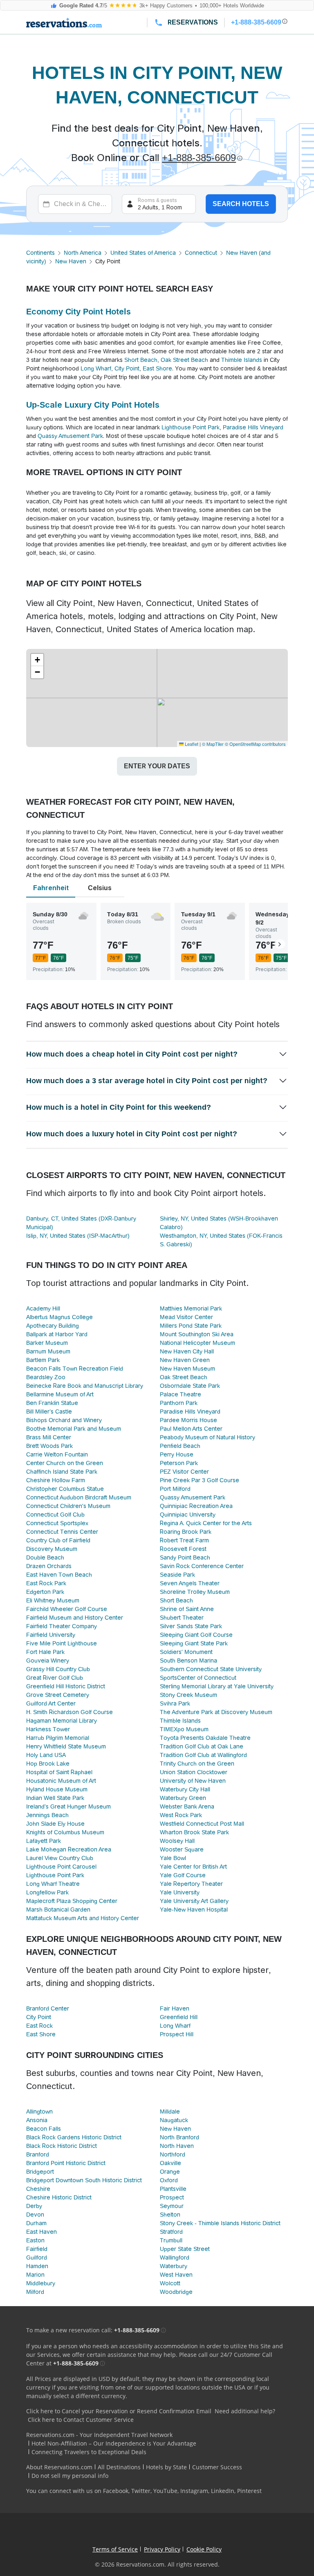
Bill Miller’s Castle (49, 1411)
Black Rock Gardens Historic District (74, 2137)
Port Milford (175, 1489)
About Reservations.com (59, 2467)
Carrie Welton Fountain (57, 1454)
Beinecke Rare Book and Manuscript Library (85, 1386)
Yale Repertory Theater (191, 1884)
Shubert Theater (182, 1618)
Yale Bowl (173, 1858)
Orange (170, 2172)
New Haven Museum (187, 1369)
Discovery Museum (52, 1549)
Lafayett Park (44, 1841)
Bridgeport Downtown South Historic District (84, 2180)
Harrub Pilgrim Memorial (58, 1738)
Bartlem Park (43, 1360)
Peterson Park (179, 1463)
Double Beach (45, 1557)
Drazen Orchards (49, 1566)
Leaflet (191, 744)
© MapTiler (213, 744)
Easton (35, 2240)
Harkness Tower (48, 1729)
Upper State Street (185, 2249)
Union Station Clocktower (194, 1772)
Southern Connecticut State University (211, 1669)
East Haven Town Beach (59, 1575)
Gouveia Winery (48, 1660)
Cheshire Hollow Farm (56, 1480)
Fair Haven (175, 2008)
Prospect (172, 2197)
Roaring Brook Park (186, 1532)
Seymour (172, 2206)
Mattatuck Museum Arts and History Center (83, 1918)
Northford (173, 2154)
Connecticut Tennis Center (62, 1532)
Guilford (37, 2257)
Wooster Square (182, 1849)
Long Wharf (96, 368)
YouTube (165, 2491)
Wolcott (170, 2283)
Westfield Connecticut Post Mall (202, 1824)
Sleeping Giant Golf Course (196, 1635)
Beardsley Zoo (46, 1377)
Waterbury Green (183, 1798)
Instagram (194, 2491)
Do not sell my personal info (70, 2476)
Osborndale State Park (190, 1386)
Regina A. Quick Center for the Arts (206, 1523)
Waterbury (174, 2266)
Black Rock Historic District (62, 2146)
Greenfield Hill (179, 2017)
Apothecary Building (53, 1326)
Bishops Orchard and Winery (64, 1420)
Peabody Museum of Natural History (207, 1437)
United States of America (143, 253)
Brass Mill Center (49, 1437)
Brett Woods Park (49, 1446)
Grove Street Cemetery (58, 1695)
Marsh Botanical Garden (58, 1910)
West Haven (176, 2275)
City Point (127, 368)
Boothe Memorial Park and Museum (74, 1429)
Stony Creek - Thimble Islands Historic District (220, 2223)
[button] (37, 660)
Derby (34, 2206)
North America (83, 253)
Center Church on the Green (65, 1463)
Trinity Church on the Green (197, 1764)
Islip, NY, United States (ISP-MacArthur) (78, 1236)
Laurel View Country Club (60, 1858)
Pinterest (249, 2491)
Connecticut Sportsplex (57, 1523)
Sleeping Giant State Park (194, 1643)
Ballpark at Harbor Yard (57, 1334)
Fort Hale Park (45, 1652)
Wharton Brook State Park (194, 1832)
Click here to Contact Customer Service (81, 2420)
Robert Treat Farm (184, 1540)
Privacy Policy (162, 2549)
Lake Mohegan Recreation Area (69, 1849)
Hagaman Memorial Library (62, 1721)
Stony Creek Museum (188, 1695)
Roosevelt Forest (183, 1549)
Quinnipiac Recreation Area (196, 1506)
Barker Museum (47, 1343)
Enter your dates (157, 766)
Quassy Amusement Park (70, 436)
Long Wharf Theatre (53, 1884)
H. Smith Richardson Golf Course (70, 1712)
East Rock (39, 2026)
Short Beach (141, 360)
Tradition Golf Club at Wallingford (203, 1755)
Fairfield (37, 2249)
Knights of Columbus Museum (65, 1832)
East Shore (157, 368)
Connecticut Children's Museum (68, 1506)
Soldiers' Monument (186, 1652)
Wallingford (175, 2257)
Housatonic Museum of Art (61, 1781)
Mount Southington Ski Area (197, 1334)
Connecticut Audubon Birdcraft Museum (79, 1497)
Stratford (171, 2232)
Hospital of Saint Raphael (59, 1772)
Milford (35, 2292)
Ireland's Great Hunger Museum (68, 1806)
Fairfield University (51, 1635)
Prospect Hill (177, 2034)
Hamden (37, 2266)
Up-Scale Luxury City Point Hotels (93, 405)
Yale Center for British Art (193, 1867)
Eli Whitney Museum (53, 1600)
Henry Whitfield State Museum (66, 1746)
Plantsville (173, 2189)
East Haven (41, 2232)
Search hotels (241, 204)
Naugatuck (174, 2120)
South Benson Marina (188, 1660)
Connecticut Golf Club (55, 1515)
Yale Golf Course (183, 1875)
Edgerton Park (45, 1592)
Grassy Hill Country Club (58, 1669)
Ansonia (37, 2120)
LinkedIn (223, 2491)
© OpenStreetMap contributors (255, 744)
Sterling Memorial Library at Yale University (217, 1686)
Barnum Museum (48, 1351)
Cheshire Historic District (59, 2197)
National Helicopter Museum (197, 1343)
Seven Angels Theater (190, 1583)
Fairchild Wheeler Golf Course (67, 1609)
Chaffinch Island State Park (62, 1472)
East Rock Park (46, 1583)
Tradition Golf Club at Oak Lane (202, 1746)
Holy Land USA (46, 1755)
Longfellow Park (47, 1892)
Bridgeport (40, 2172)
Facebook (116, 2491)
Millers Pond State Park (191, 1326)
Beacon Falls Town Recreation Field (75, 1369)
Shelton (170, 2215)
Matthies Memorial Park (191, 1308)
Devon (35, 2215)
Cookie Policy (204, 2549)
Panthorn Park (179, 1403)
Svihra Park (175, 1703)
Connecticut (201, 253)
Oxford (169, 2180)
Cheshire (38, 2189)
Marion (35, 2275)
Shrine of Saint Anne (187, 1609)
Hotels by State (166, 2467)
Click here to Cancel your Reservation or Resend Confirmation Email (119, 2411)
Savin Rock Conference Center (202, 1566)
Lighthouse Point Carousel (61, 1867)
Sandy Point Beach (185, 1557)
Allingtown (39, 2112)
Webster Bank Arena (187, 1806)
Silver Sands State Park (191, 1626)
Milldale (170, 2112)
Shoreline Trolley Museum (195, 1592)
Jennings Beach (47, 1815)
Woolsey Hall (177, 1841)
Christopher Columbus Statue (65, 1489)
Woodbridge (176, 2292)
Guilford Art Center (51, 1703)
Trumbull (171, 2240)
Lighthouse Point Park (191, 427)
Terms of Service (115, 2549)
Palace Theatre (181, 1394)
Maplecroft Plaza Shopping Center (72, 1901)
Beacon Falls (44, 2129)
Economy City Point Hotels (78, 312)
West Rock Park (181, 1815)
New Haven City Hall (187, 1351)
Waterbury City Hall (185, 1789)
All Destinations (119, 2467)
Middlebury (41, 2283)
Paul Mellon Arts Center (191, 1429)
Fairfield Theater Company (62, 1626)
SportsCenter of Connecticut (198, 1678)
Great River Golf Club (55, 1678)
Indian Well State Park (55, 1798)
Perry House (177, 1454)
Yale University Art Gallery (194, 1901)
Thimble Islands (242, 360)
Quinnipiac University (188, 1515)
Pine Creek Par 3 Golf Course (200, 1480)
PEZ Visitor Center (184, 1472)
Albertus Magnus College (59, 1317)
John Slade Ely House (55, 1824)
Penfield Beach (180, 1446)
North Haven (177, 2146)
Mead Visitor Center (186, 1317)
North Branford (179, 2137)
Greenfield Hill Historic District (66, 1686)
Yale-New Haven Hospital (194, 1910)
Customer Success (217, 2467)
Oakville (170, 2163)
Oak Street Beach (184, 360)
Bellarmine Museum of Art (60, 1394)
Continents (40, 253)
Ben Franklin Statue (52, 1403)
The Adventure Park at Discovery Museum (216, 1712)
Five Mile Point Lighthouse (62, 1643)
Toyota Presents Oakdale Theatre (205, 1738)
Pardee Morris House (188, 1420)
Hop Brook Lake (48, 1764)
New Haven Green (185, 1360)
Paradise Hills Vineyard (253, 427)
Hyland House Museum (57, 1789)
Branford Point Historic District (66, 2163)
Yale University (180, 1892)
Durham (36, 2223)
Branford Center (48, 2008)
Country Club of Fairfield (58, 1540)
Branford (38, 2154)
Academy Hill (43, 1308)
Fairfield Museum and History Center (75, 1618)
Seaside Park (177, 1575)
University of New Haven (193, 1781)
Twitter (141, 2491)
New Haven (71, 261)
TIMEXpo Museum (184, 1729)
